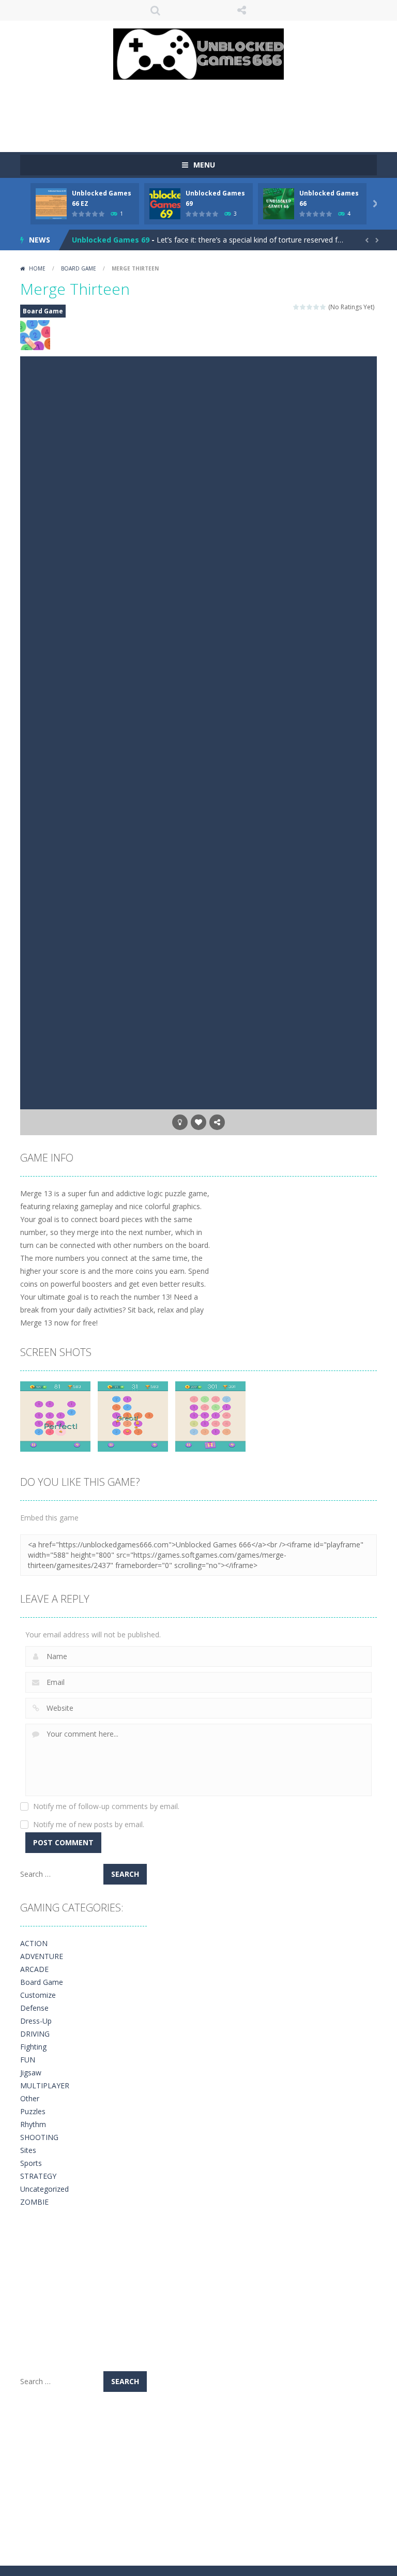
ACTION (34, 1943)
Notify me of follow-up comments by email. (106, 1806)
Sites (28, 2150)
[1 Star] (296, 307)
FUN (28, 2060)
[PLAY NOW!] (51, 203)
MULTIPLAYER (45, 2085)
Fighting (33, 2047)
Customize (38, 1995)
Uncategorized (44, 2189)
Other (30, 2098)
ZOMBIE (34, 2202)
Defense (34, 2008)
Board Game (79, 268)
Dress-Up (36, 2021)
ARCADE (34, 1969)
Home (37, 268)
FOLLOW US (242, 10)
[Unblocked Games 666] (198, 53)
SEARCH (156, 10)
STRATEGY (38, 2176)
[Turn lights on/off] (180, 1122)
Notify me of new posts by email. (89, 1824)
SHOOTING (39, 2137)
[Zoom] (55, 1416)
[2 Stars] (303, 307)
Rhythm (33, 2124)
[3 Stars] (310, 307)
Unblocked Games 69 (111, 240)
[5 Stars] (323, 307)
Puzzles (33, 2111)
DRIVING (35, 2034)
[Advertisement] (208, 111)
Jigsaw (31, 2073)
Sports (31, 2163)
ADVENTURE (42, 1956)
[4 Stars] (317, 307)
